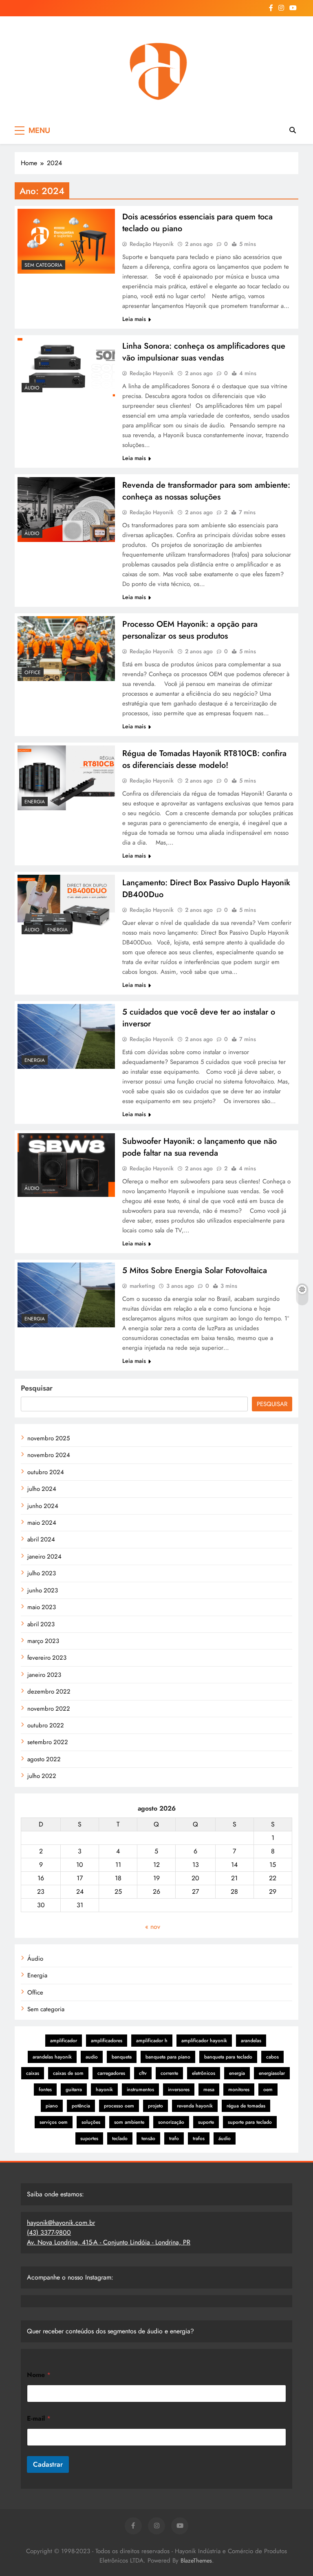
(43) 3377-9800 (49, 2232)
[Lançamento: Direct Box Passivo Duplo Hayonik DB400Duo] (66, 907)
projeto (155, 2106)
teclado (120, 2138)
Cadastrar (48, 2464)
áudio (225, 2138)
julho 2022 (42, 1776)
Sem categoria (43, 265)
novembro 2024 (49, 1455)
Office (33, 672)
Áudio (32, 388)
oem (268, 2090)
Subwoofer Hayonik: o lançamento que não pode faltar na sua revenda (199, 1147)
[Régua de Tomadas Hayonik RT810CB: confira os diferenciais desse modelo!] (66, 778)
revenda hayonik (195, 2106)
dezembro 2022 (49, 1692)
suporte (206, 2122)
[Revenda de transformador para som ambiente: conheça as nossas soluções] (66, 510)
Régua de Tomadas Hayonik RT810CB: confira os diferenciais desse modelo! (204, 759)
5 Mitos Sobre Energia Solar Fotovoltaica (195, 1270)
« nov (153, 1927)
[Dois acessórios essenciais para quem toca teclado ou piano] (66, 241)
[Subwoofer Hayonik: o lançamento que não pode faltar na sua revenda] (66, 1165)
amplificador (64, 2041)
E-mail (39, 2418)
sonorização (171, 2122)
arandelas (251, 2041)
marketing (142, 1286)
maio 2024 (42, 1523)
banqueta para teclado (228, 2057)
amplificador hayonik (204, 2041)
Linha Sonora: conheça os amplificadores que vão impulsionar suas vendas (204, 352)
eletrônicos (204, 2073)
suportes (89, 2138)
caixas (33, 2073)
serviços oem (54, 2122)
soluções (91, 2122)
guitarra (74, 2090)
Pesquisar (37, 1388)
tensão (148, 2138)
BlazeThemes (196, 2561)
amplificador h (152, 2041)
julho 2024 (42, 1489)
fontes (45, 2090)
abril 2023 (41, 1624)
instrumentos (140, 2090)
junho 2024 (43, 1506)
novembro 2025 (48, 1438)
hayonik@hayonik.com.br (61, 2223)
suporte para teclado (250, 2122)
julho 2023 (42, 1573)
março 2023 (43, 1641)
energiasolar (272, 2073)
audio (92, 2057)
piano (52, 2106)
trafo (174, 2138)
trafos (199, 2138)
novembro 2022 (49, 1709)
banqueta (122, 2057)
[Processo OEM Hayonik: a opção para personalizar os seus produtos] (66, 649)
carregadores (111, 2073)
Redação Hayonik (152, 244)
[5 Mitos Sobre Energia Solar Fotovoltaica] (66, 1295)
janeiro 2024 (44, 1557)
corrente (169, 2073)
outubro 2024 (46, 1472)
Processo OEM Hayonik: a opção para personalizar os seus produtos (190, 630)
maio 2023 (42, 1607)
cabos (272, 2057)
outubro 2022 (46, 1725)
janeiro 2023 (44, 1675)
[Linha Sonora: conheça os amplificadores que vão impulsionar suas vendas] (66, 367)
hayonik (104, 2090)
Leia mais (134, 319)
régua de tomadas (246, 2106)
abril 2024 (41, 1539)
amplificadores (107, 2041)
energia (237, 2073)
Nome (39, 2375)
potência (81, 2106)
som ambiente (129, 2122)
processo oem (119, 2106)
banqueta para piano (168, 2057)
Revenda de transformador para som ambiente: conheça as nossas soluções (206, 491)
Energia (35, 802)
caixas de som (68, 2073)
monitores (239, 2090)
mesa (209, 2090)
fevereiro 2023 (47, 1658)
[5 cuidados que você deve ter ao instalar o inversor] (66, 1036)
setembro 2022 (48, 1742)
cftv (143, 2073)
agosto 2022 (44, 1759)
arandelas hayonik (52, 2057)
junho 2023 (43, 1590)
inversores (179, 2090)
